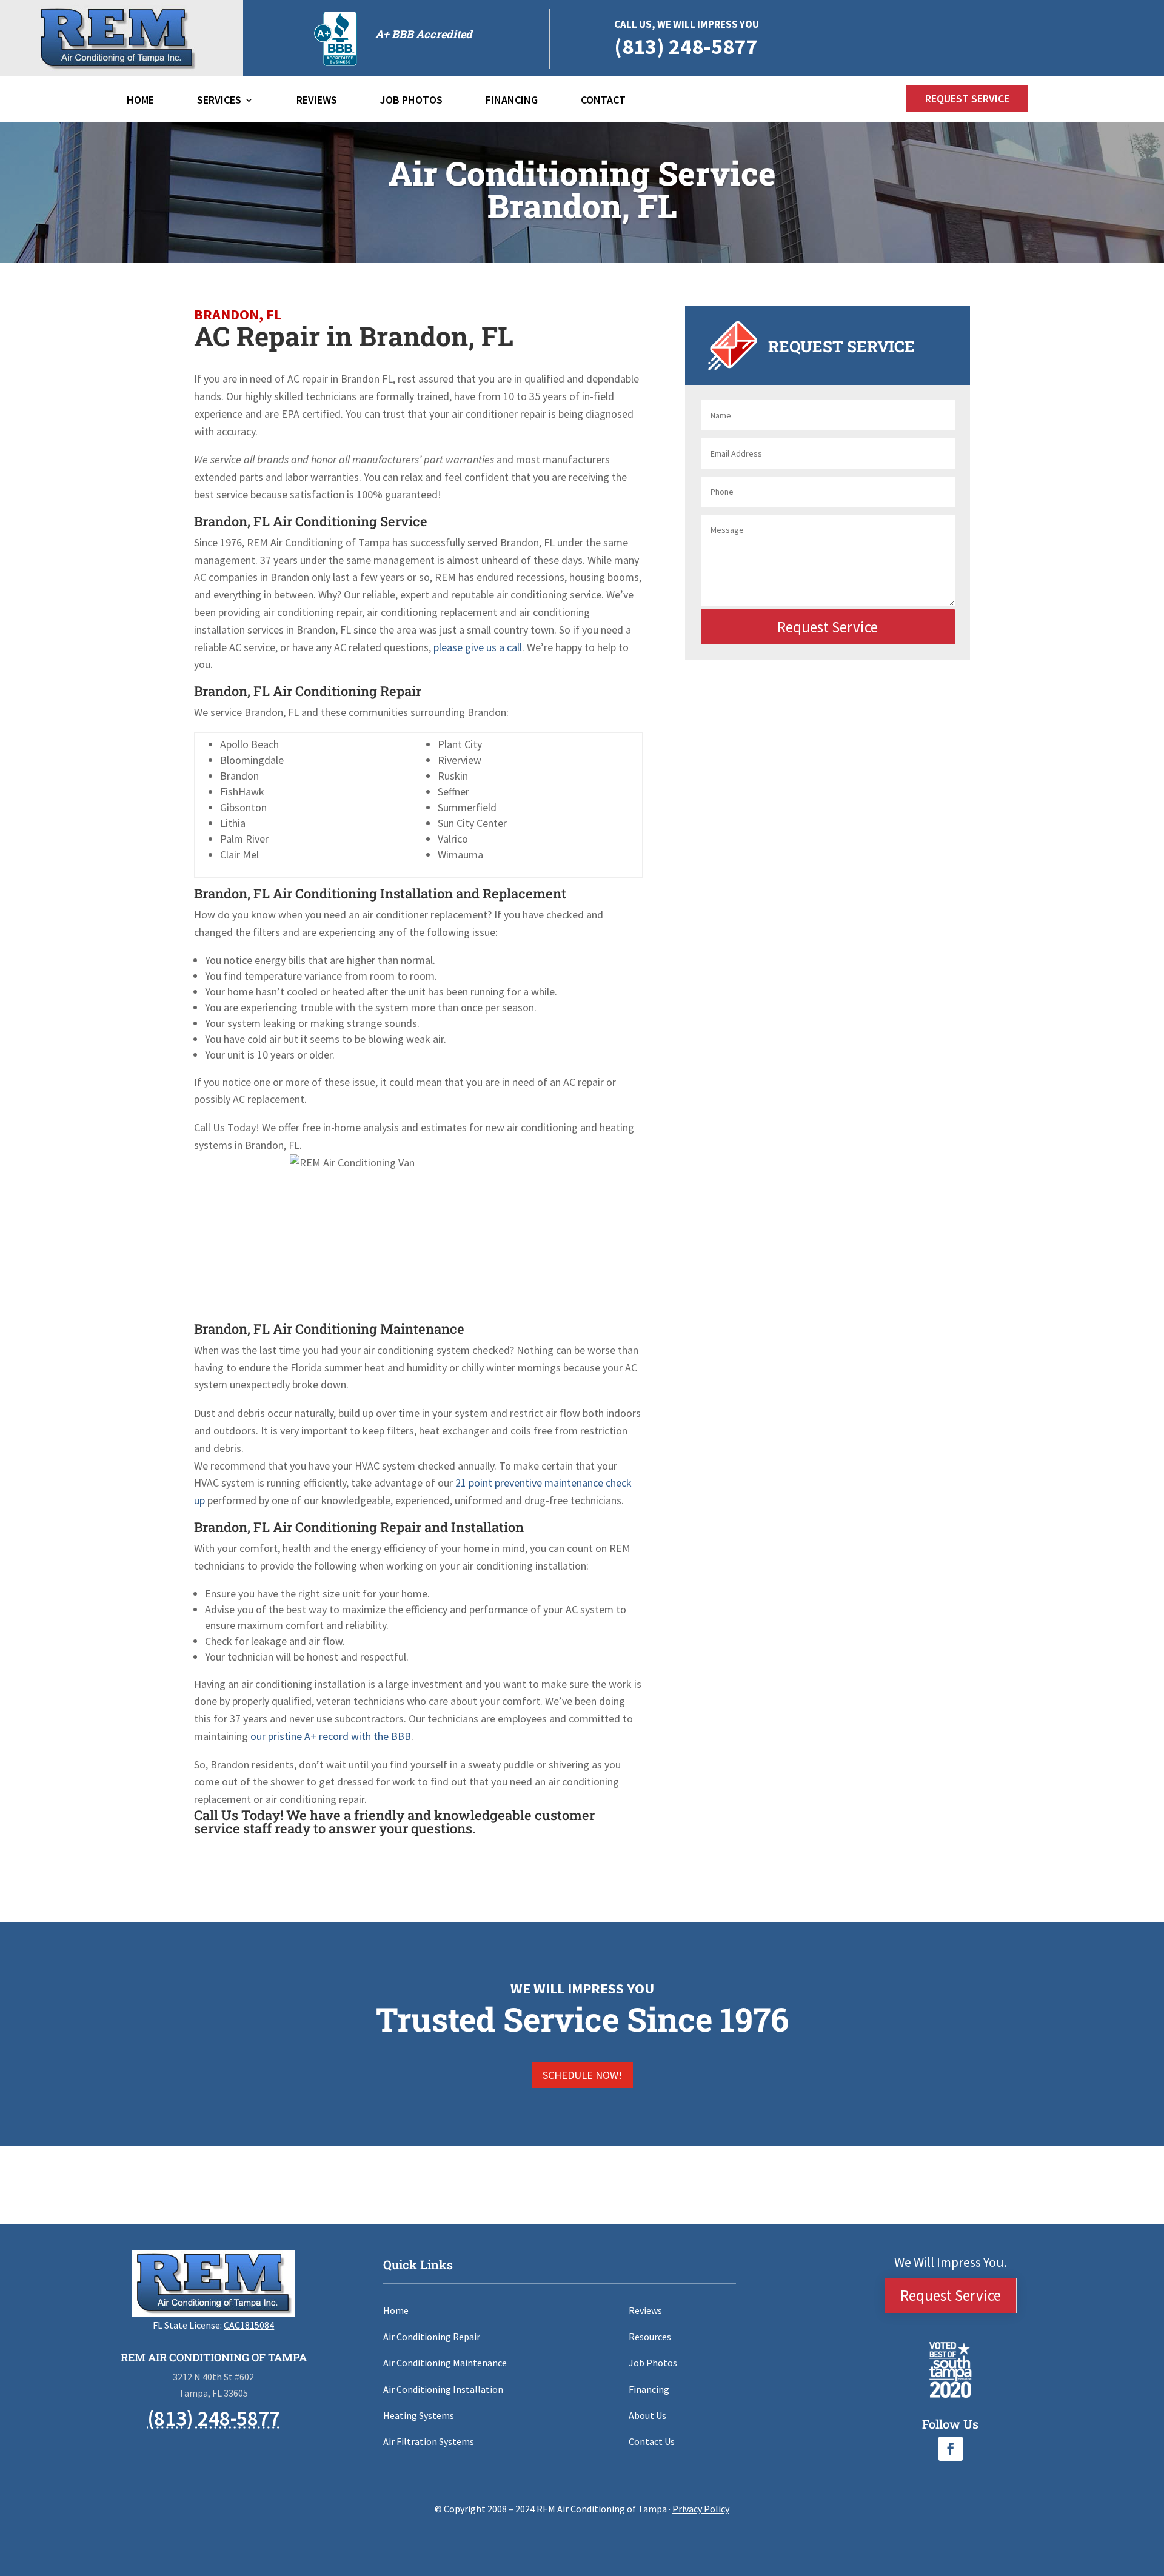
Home (140, 101)
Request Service (967, 99)
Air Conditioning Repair (432, 2337)
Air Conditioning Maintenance (445, 2363)
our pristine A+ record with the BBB (331, 1736)
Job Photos (411, 101)
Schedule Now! (582, 2075)
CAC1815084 (249, 2325)
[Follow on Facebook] (951, 2449)
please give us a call (478, 647)
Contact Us (652, 2441)
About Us (647, 2415)
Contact (603, 101)
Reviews (317, 101)
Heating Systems (419, 2415)
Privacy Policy (701, 2509)
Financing (512, 101)
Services (219, 101)
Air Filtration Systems (429, 2441)
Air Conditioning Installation (443, 2389)
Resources (650, 2337)
